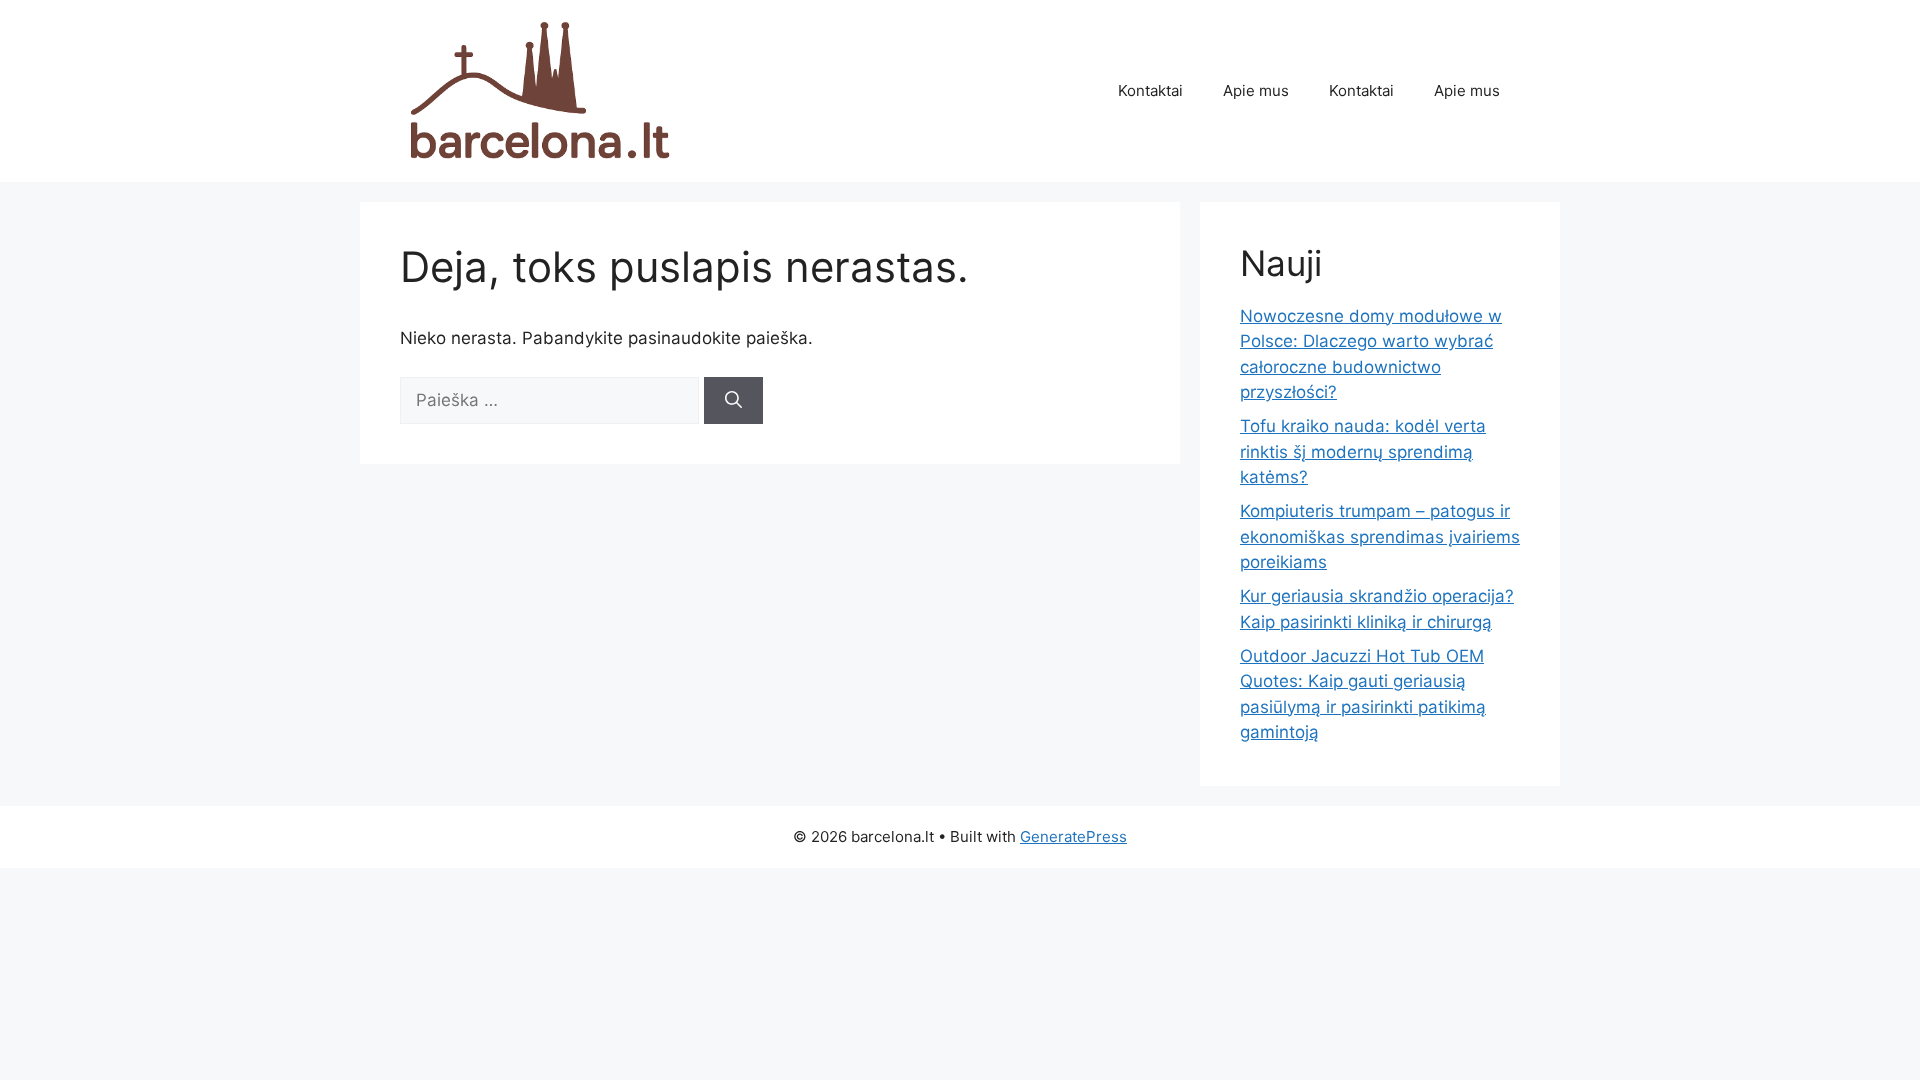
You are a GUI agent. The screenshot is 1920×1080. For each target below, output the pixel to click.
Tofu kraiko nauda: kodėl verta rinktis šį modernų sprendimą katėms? (1363, 451)
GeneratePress (1073, 836)
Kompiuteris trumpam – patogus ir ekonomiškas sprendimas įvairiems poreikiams (1380, 536)
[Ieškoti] (733, 401)
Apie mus (1256, 90)
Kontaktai (1150, 90)
